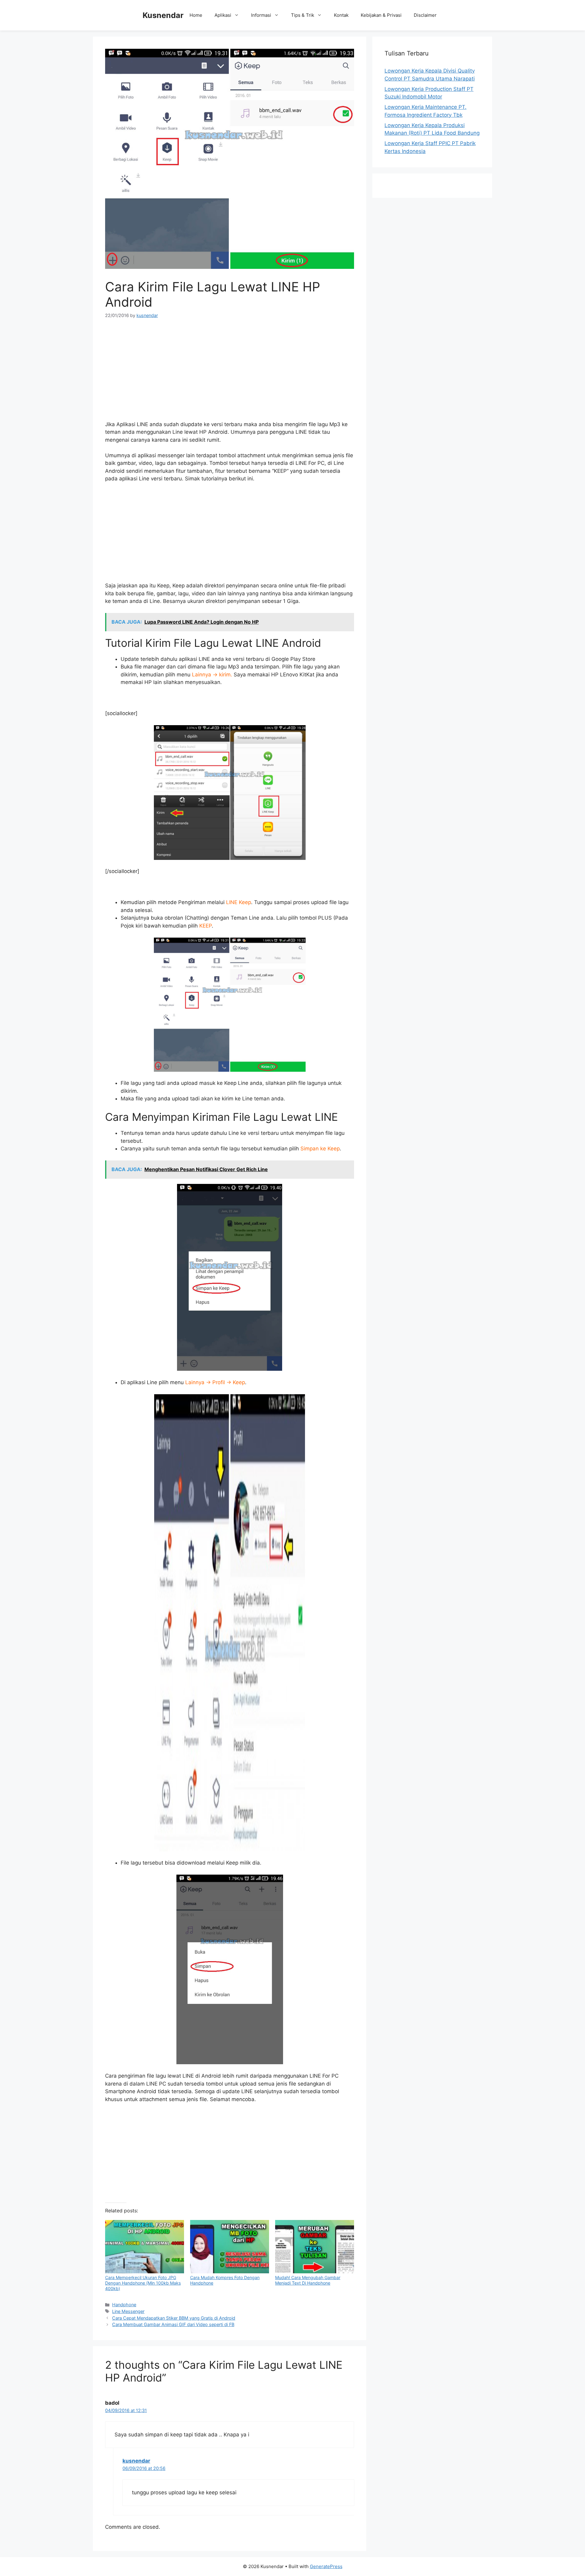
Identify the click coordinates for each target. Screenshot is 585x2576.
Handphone (124, 2305)
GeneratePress (326, 2566)
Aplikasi (223, 15)
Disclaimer (425, 15)
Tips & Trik (303, 15)
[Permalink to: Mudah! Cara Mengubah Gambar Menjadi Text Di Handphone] (315, 2247)
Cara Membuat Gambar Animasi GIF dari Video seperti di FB (173, 2324)
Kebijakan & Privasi (381, 15)
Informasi (261, 15)
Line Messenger (128, 2311)
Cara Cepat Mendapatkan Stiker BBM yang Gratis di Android (174, 2318)
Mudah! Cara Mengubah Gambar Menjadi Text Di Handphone (308, 2280)
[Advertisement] (230, 372)
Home (196, 15)
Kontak (341, 15)
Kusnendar (163, 15)
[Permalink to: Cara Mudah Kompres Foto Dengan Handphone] (230, 2247)
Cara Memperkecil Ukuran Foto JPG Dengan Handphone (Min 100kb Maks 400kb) (143, 2283)
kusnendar (136, 2461)
